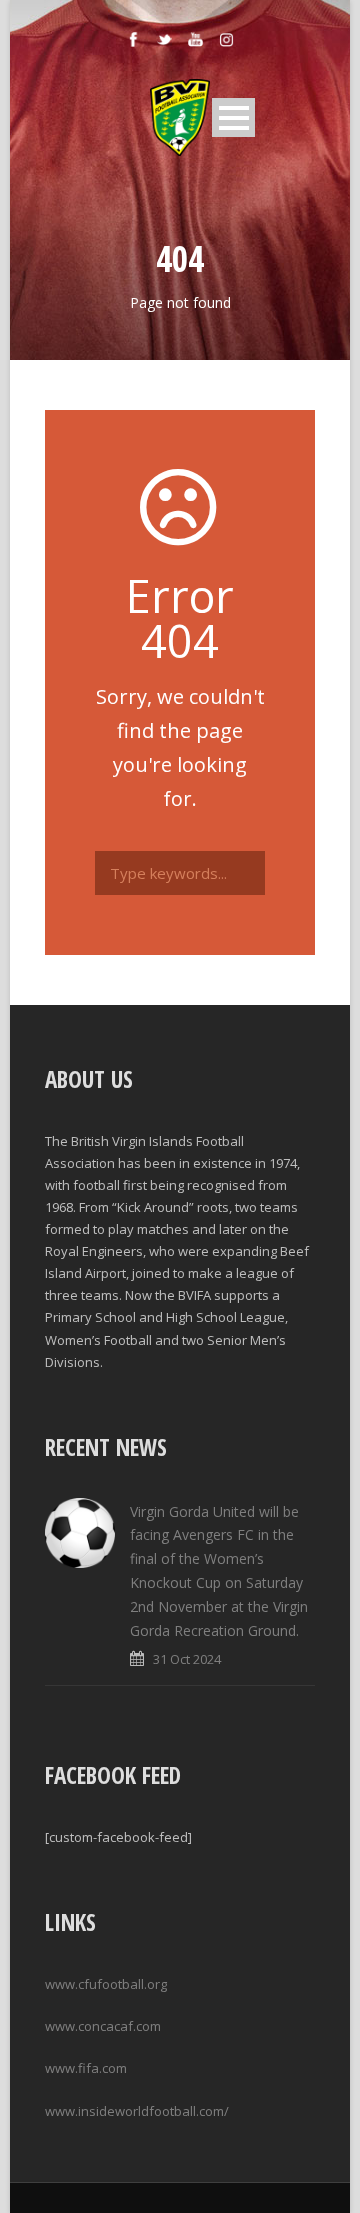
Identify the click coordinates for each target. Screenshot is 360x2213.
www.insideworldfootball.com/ (137, 2111)
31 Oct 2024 (187, 1659)
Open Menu (233, 117)
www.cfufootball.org (106, 1984)
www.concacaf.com (103, 2026)
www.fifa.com (86, 2068)
